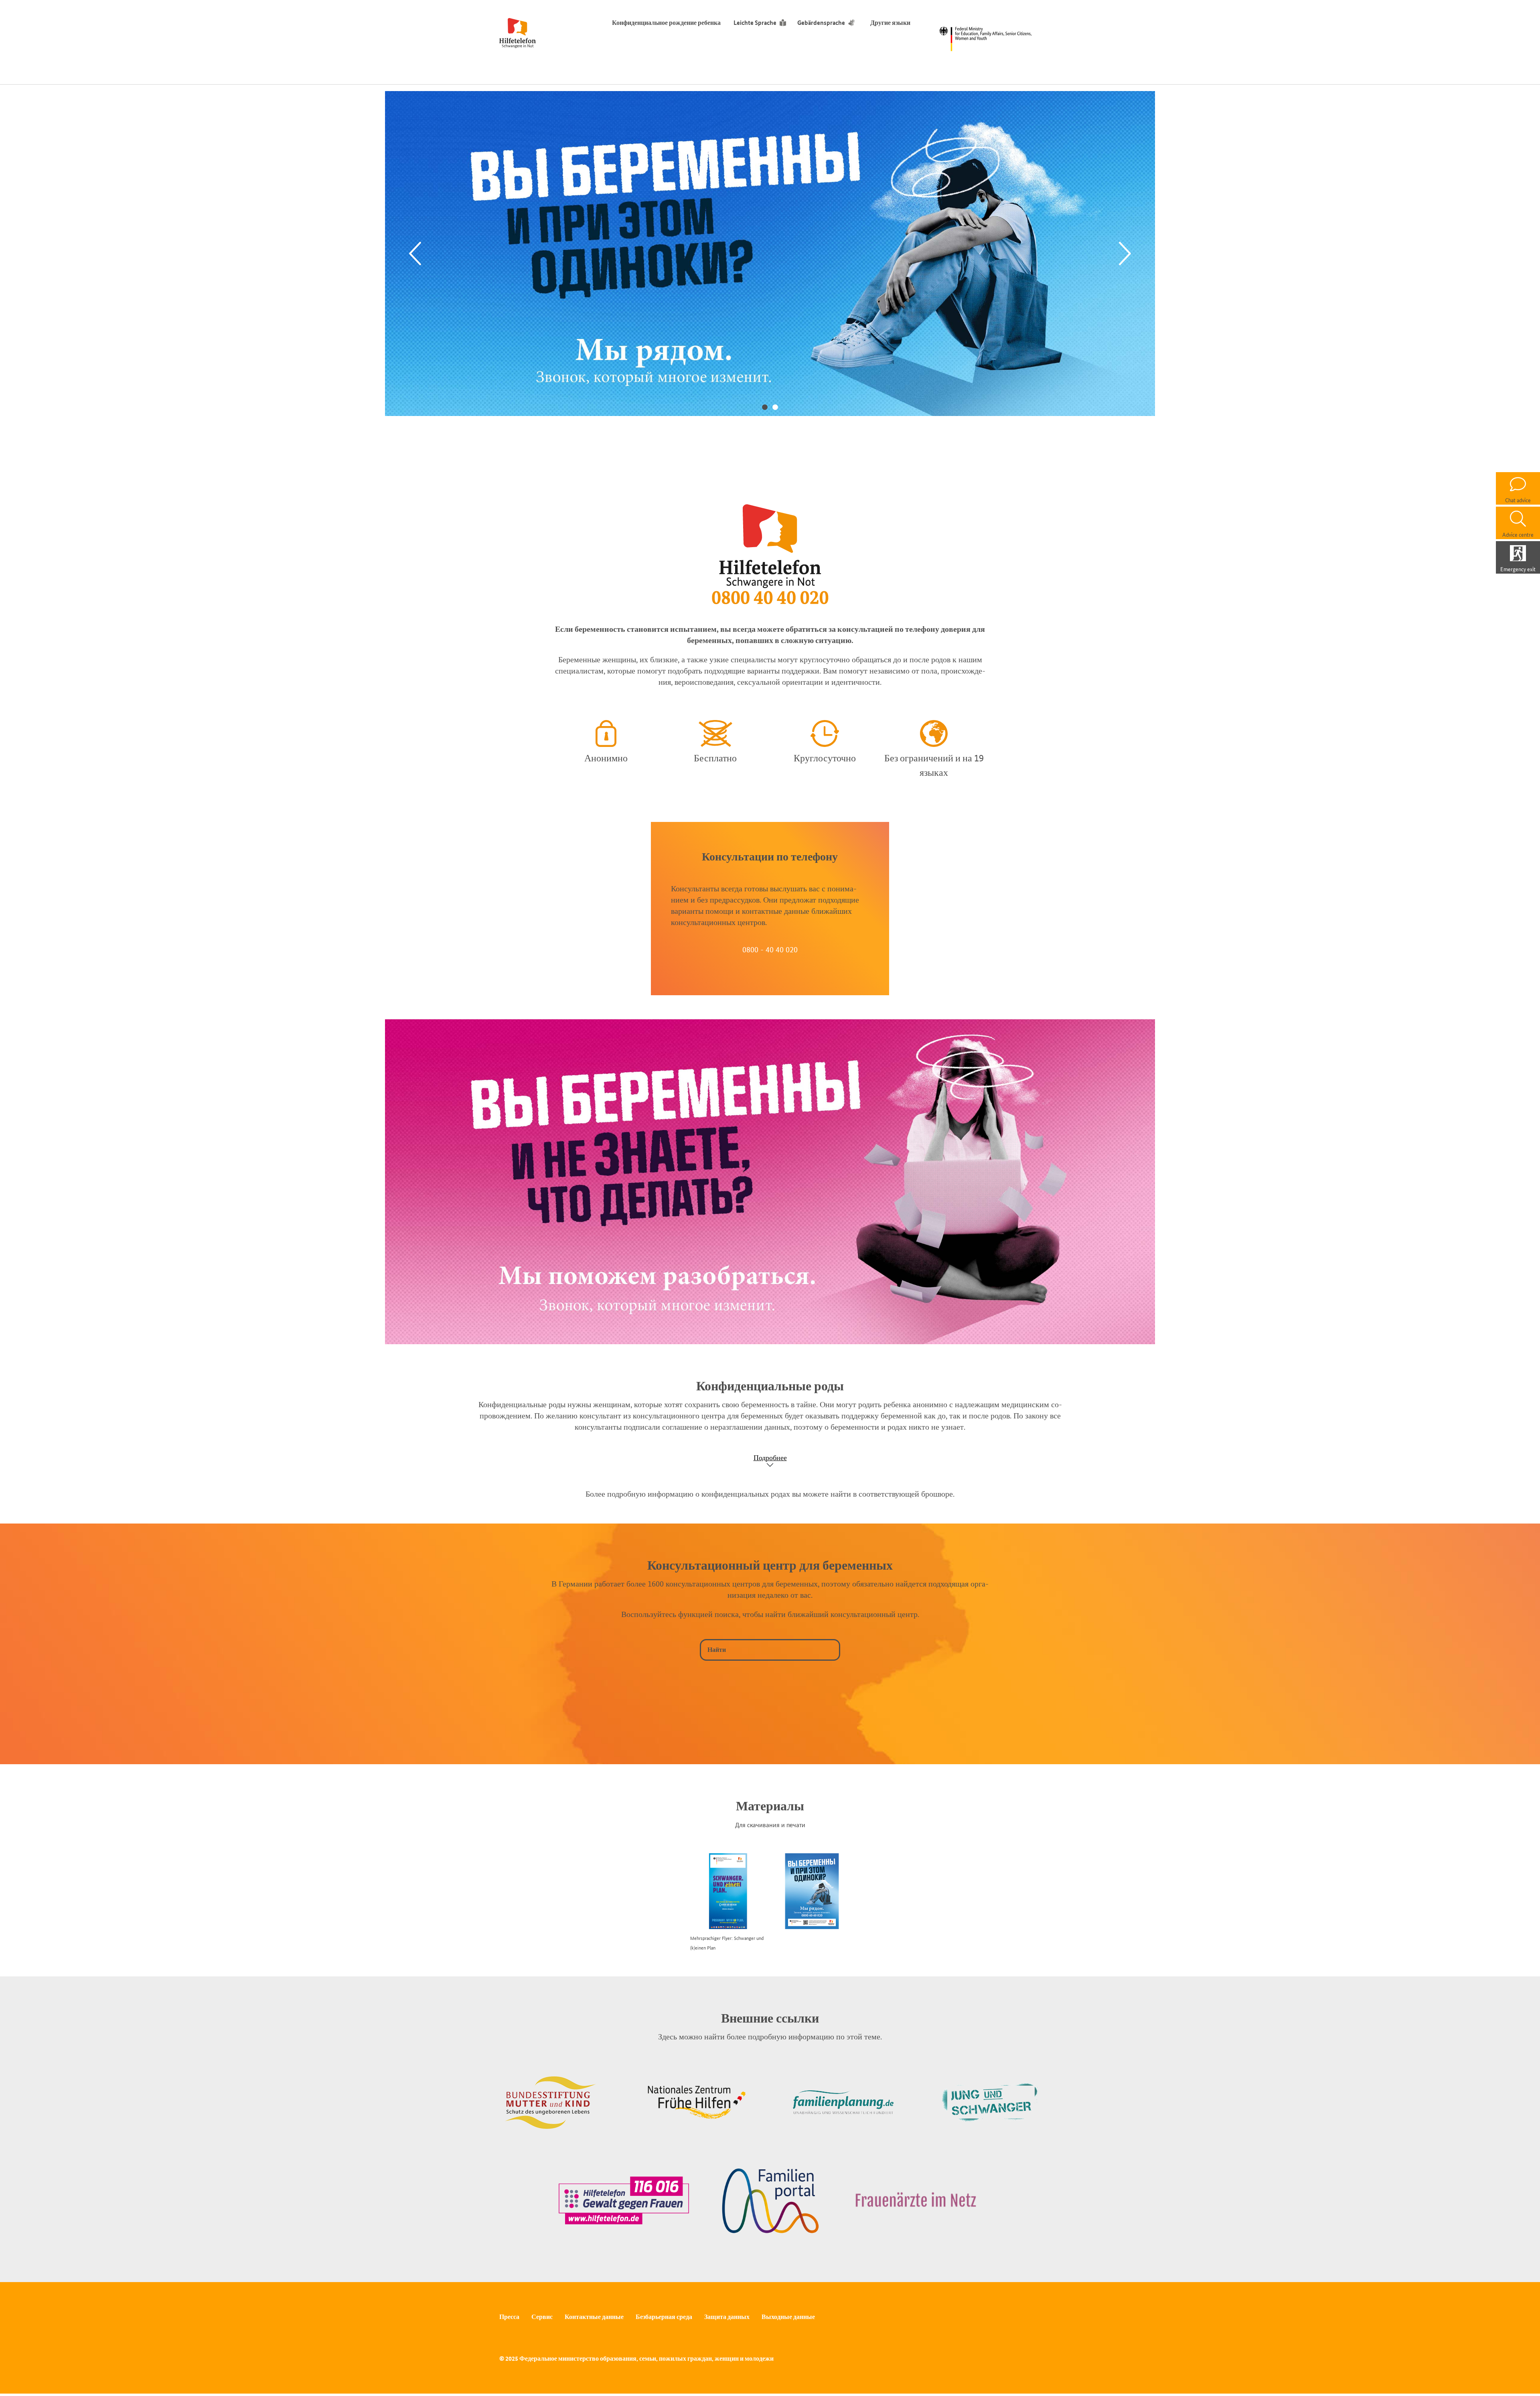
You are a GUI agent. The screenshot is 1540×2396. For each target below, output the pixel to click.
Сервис (542, 2317)
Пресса (509, 2317)
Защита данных (727, 2317)
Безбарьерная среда (664, 2317)
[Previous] (415, 254)
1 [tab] (765, 407)
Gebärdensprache (821, 23)
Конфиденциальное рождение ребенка (666, 23)
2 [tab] (775, 407)
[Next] (1125, 254)
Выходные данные (788, 2317)
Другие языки (890, 23)
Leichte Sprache (755, 23)
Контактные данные (594, 2317)
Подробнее (770, 1458)
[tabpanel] (770, 254)
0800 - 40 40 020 (770, 949)
